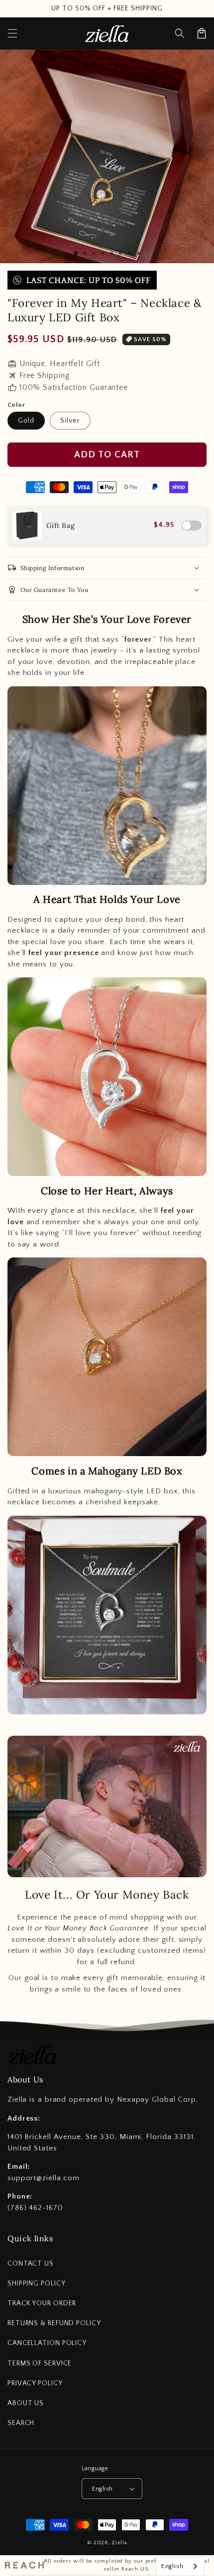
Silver (70, 421)
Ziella (119, 2543)
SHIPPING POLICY (37, 2283)
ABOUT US (26, 2403)
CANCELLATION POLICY (47, 2343)
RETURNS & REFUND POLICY (54, 2323)
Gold (26, 421)
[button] (180, 33)
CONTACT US (31, 2264)
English (103, 2489)
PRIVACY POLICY (35, 2383)
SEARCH (21, 2423)
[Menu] (12, 33)
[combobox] (180, 2566)
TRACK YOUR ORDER (42, 2303)
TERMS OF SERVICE (40, 2363)
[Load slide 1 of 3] (76, 253)
